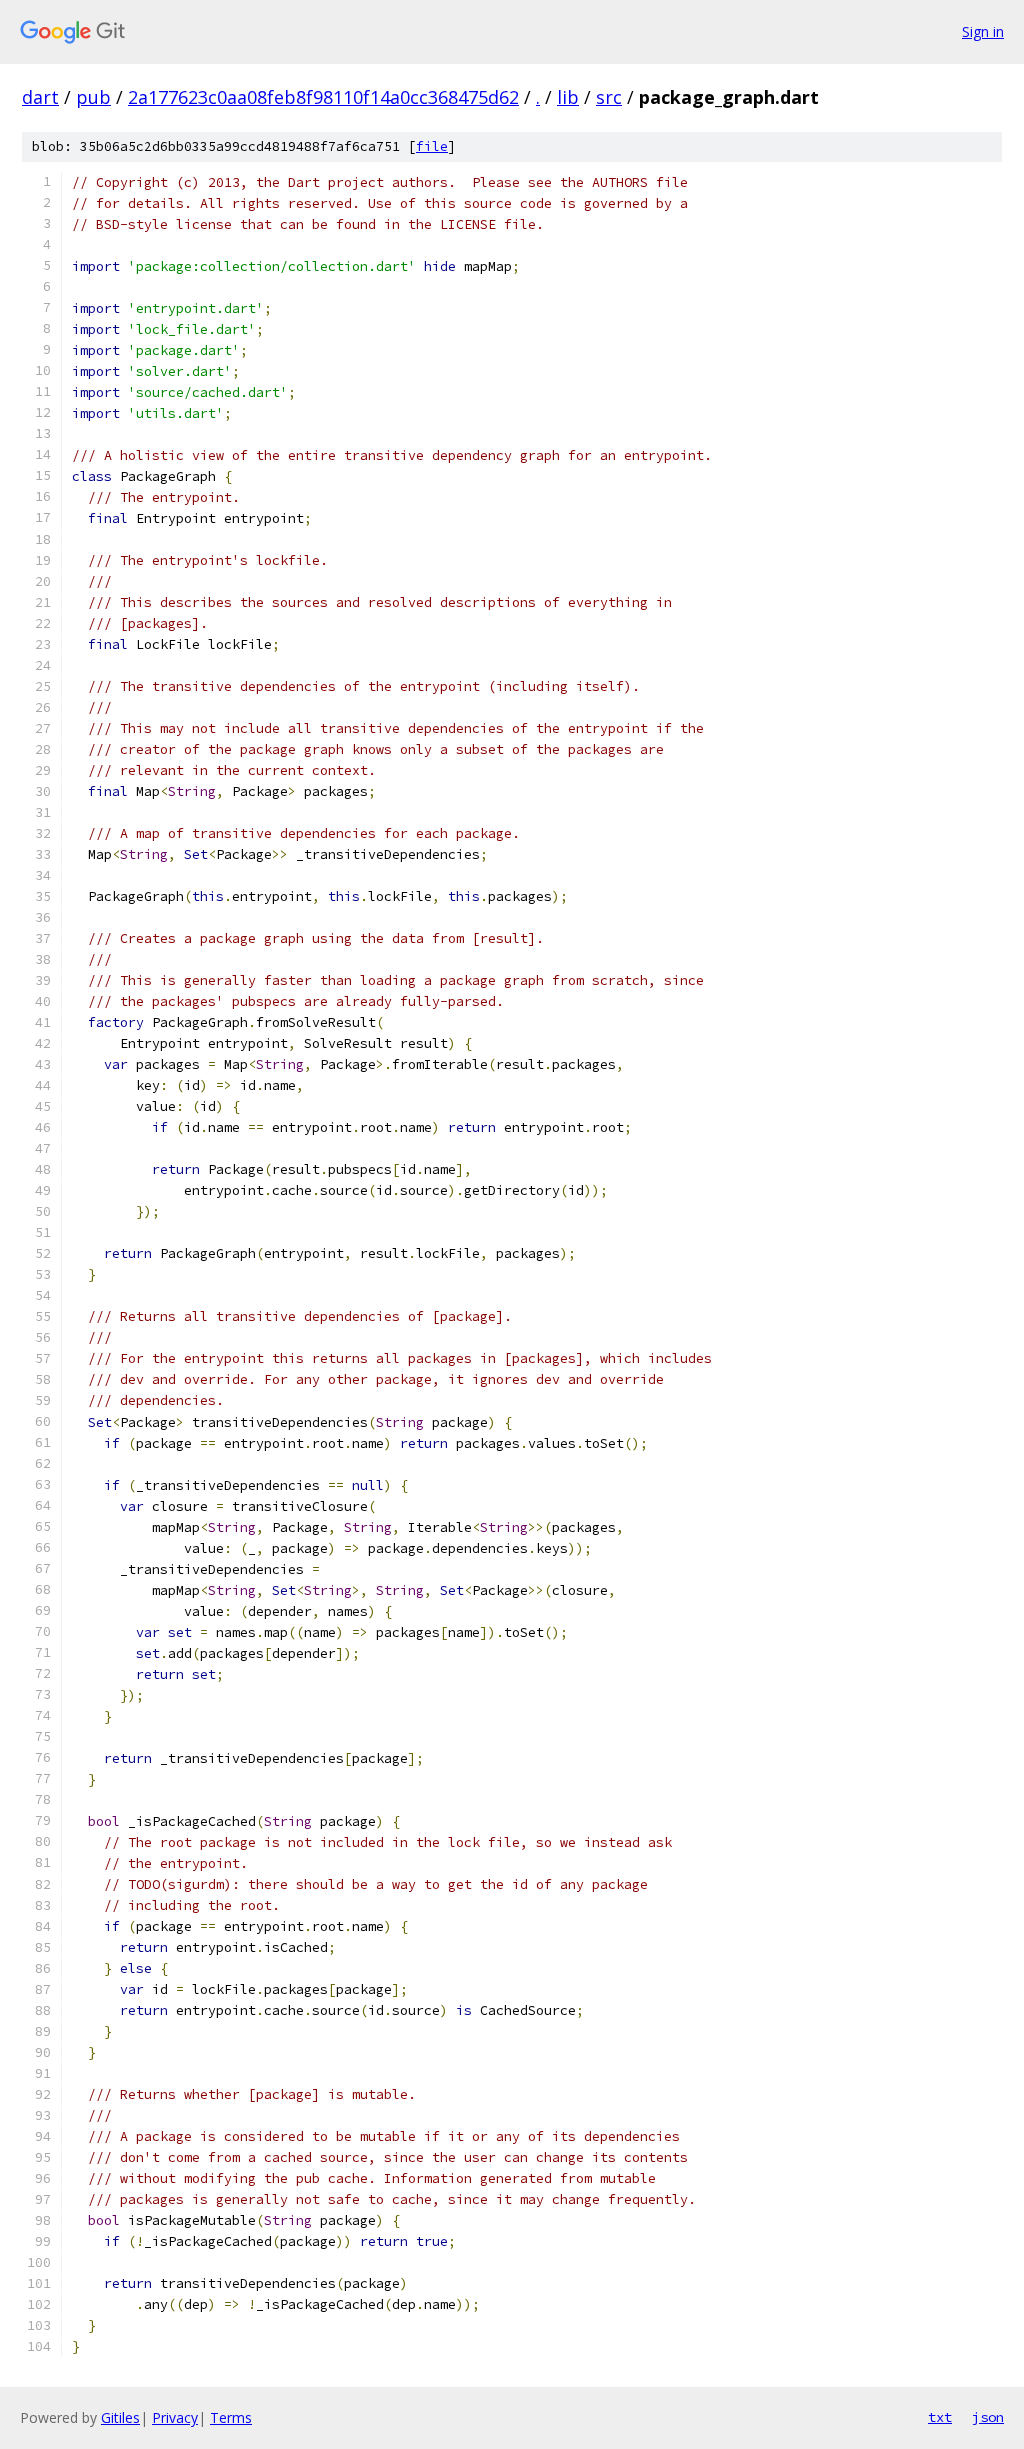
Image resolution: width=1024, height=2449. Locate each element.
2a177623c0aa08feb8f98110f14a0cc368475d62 (323, 97)
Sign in (983, 31)
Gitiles (120, 2417)
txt (940, 2417)
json (988, 2417)
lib (568, 97)
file (432, 146)
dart (40, 97)
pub (93, 97)
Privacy (175, 2417)
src (609, 97)
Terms (231, 2417)
